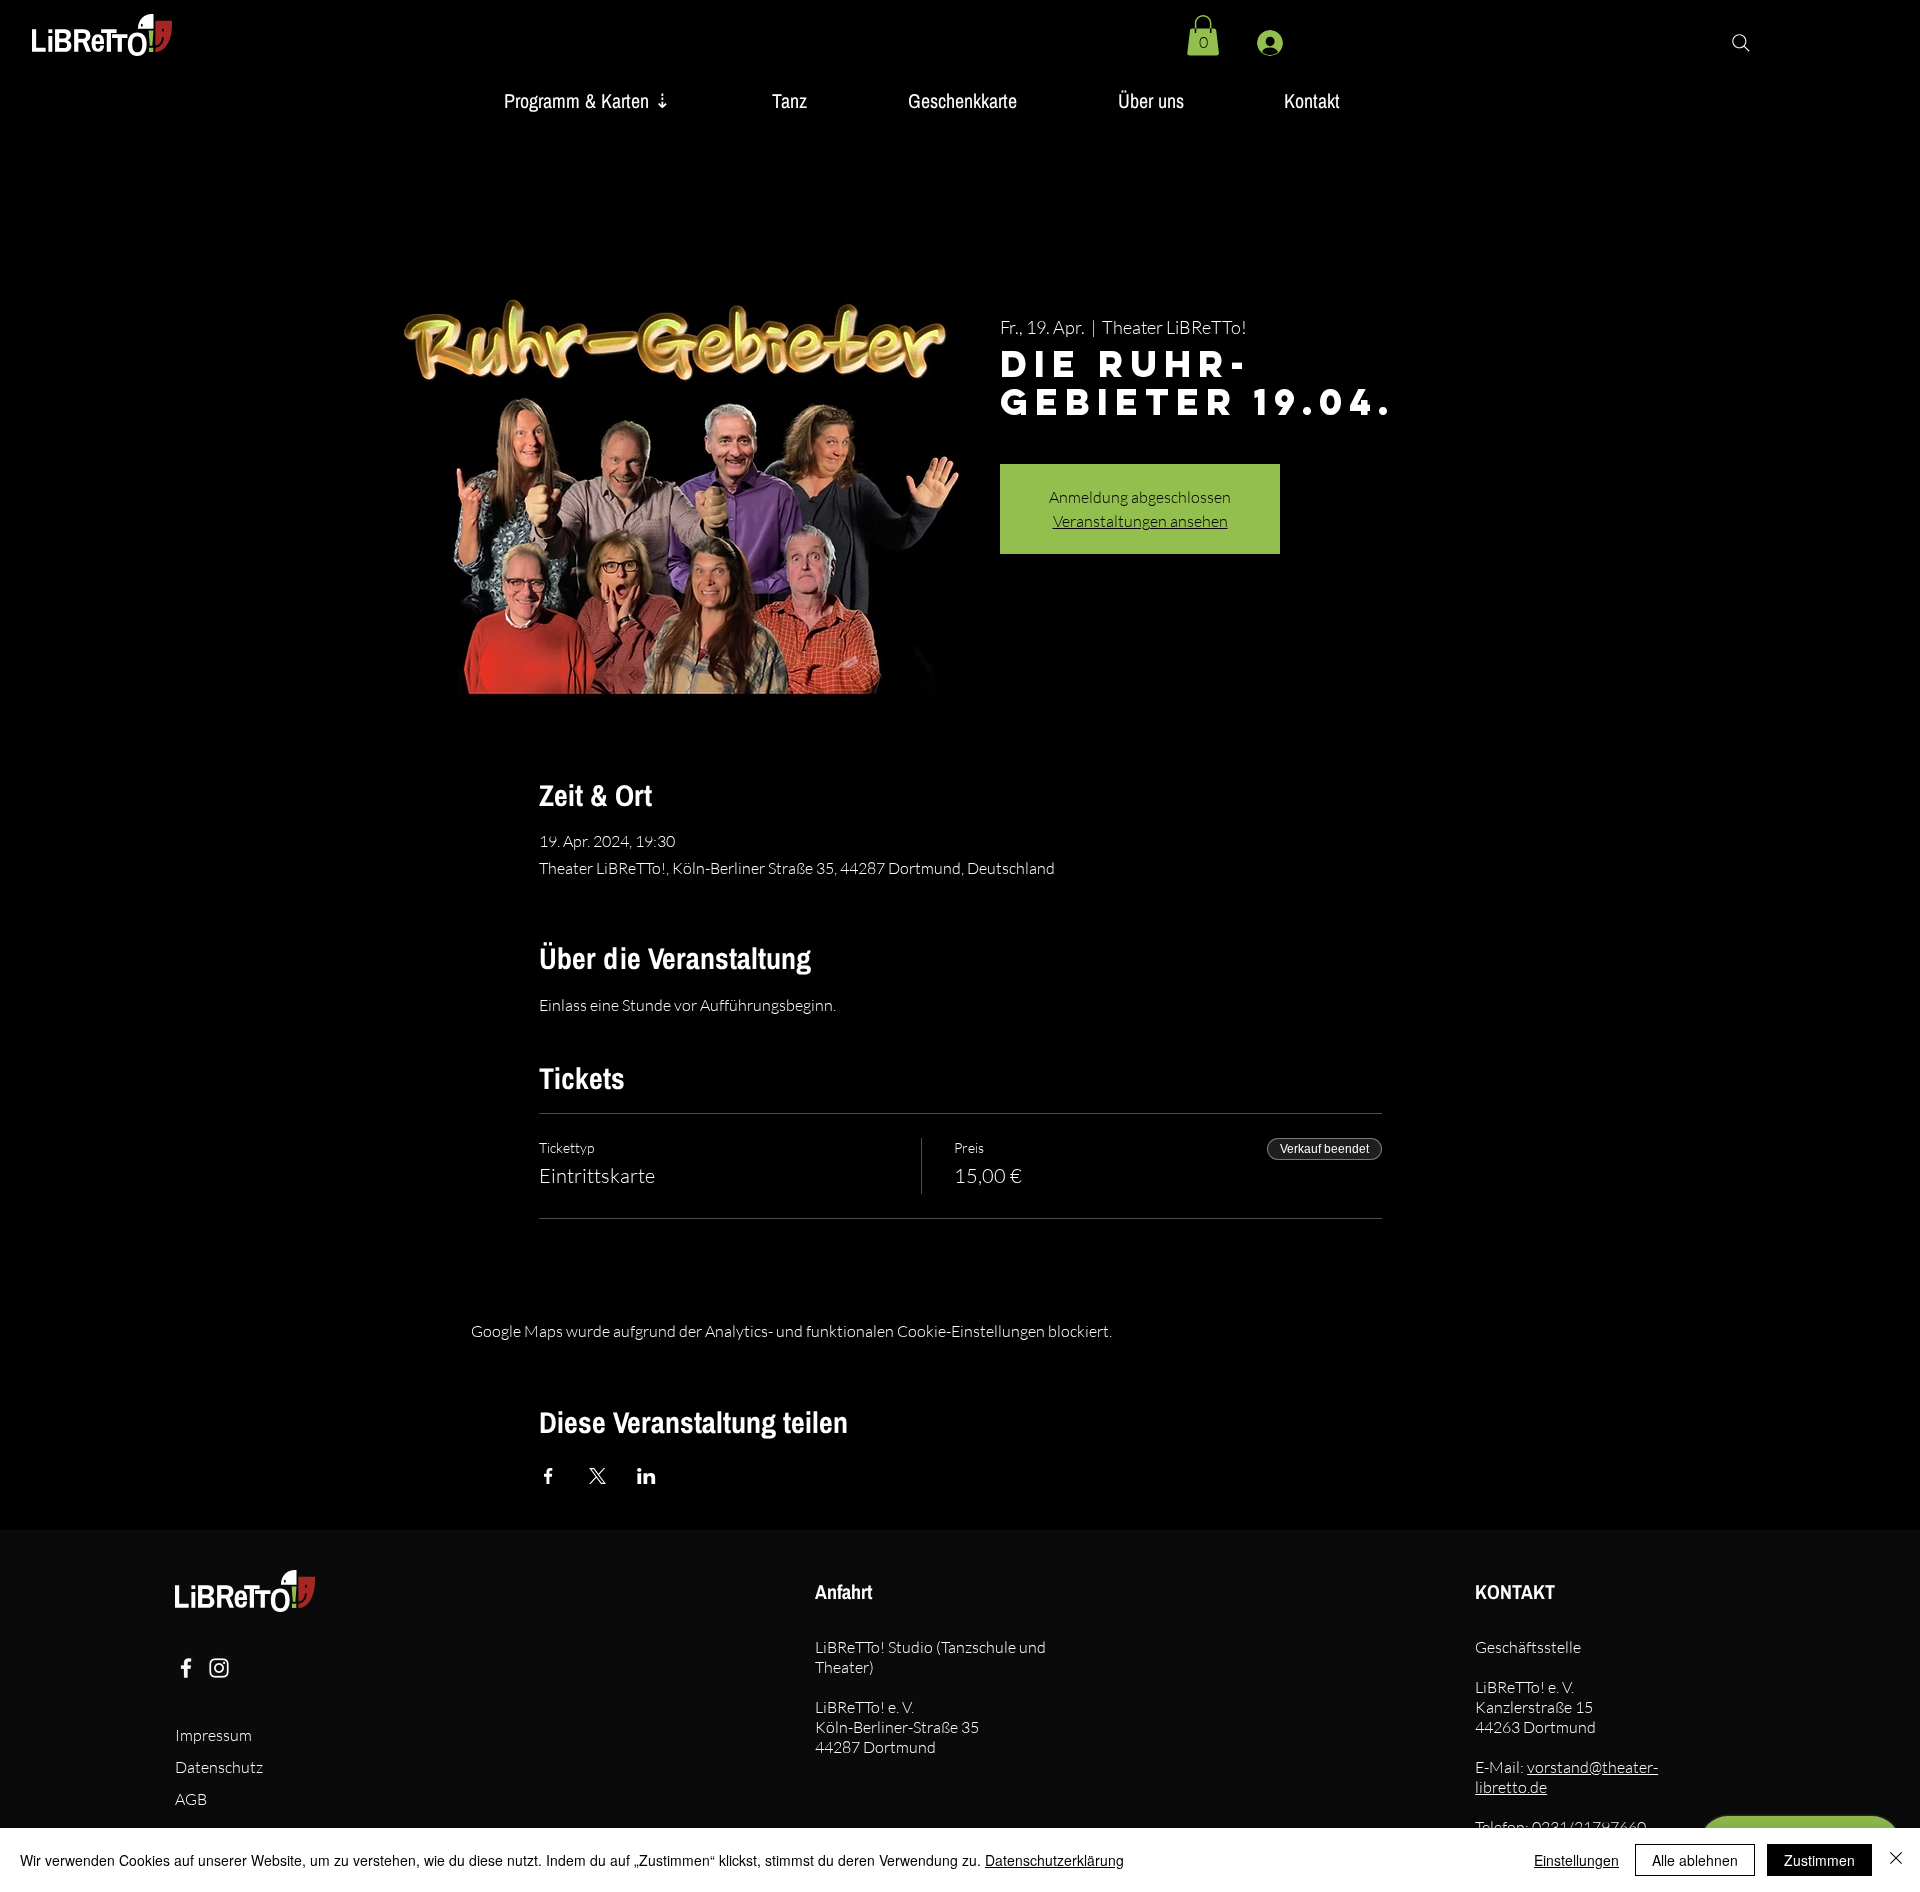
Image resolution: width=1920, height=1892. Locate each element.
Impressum (213, 1735)
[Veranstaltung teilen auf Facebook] (548, 1476)
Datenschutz (219, 1767)
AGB (191, 1799)
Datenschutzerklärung (1054, 1860)
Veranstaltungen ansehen (1140, 521)
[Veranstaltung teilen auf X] (597, 1476)
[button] (1203, 35)
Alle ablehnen (1695, 1860)
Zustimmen (1819, 1860)
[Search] (1741, 43)
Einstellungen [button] (1576, 1860)
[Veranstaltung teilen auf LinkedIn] (646, 1476)
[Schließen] (1896, 1860)
